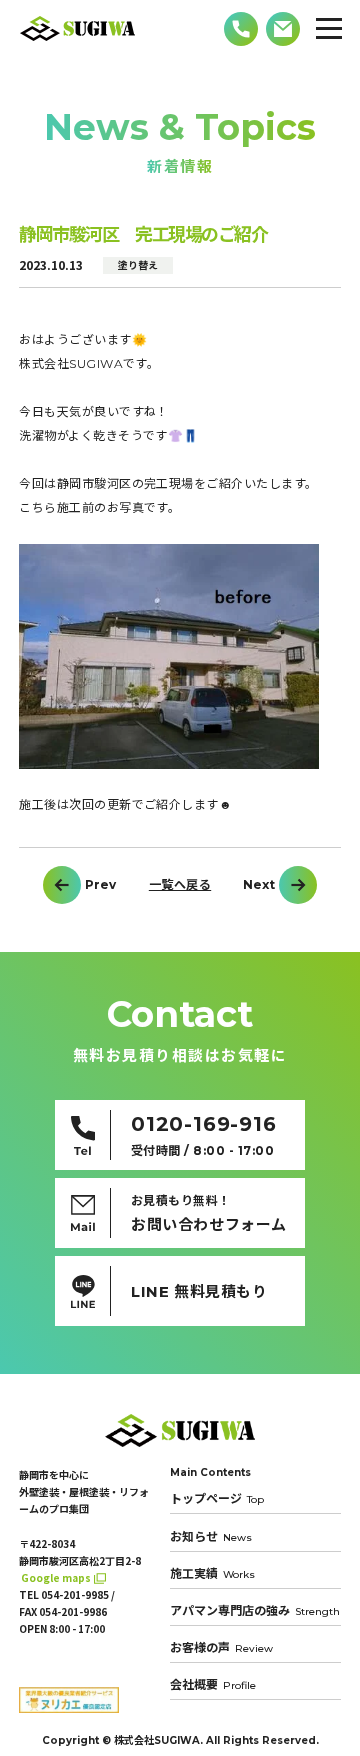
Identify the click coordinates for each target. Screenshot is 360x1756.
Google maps (56, 1577)
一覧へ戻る (180, 885)
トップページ (217, 1499)
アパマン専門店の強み (255, 1610)
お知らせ (211, 1536)
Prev (100, 885)
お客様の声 (221, 1647)
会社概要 (213, 1684)
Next (259, 885)
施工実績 (212, 1573)
